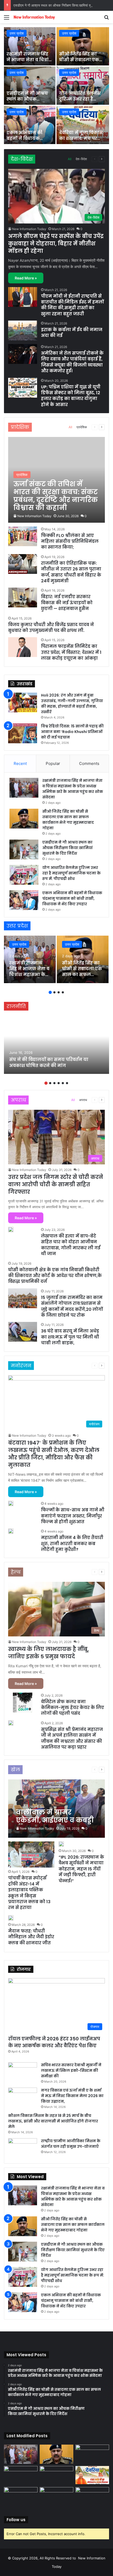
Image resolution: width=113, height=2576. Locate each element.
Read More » (26, 278)
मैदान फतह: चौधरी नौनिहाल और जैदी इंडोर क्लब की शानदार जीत (31, 1937)
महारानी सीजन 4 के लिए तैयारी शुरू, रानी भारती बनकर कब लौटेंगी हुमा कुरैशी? (72, 1544)
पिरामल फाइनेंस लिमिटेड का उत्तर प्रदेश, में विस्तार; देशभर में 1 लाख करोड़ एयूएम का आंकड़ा (71, 652)
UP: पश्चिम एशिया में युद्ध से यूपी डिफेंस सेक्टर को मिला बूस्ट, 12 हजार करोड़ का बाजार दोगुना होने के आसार (71, 396)
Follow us (16, 2520)
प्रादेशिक (82, 427)
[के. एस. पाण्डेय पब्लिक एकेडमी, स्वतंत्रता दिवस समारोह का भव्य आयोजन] (21, 2497)
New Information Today (29, 229)
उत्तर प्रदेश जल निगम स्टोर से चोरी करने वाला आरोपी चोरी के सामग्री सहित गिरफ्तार (56, 1184)
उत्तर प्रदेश (17, 33)
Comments (89, 763)
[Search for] (106, 19)
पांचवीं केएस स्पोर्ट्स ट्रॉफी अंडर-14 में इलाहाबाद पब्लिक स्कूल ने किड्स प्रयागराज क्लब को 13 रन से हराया (29, 1893)
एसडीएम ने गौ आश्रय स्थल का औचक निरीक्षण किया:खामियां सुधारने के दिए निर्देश (29, 102)
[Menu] (7, 19)
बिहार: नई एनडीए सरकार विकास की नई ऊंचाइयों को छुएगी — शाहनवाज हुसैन (67, 603)
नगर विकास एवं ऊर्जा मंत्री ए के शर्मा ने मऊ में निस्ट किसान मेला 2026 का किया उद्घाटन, (72, 2096)
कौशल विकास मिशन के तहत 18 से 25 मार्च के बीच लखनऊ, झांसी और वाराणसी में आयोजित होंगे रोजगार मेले (53, 2121)
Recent (20, 763)
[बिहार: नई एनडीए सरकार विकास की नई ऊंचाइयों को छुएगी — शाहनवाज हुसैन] (23, 597)
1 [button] (50, 992)
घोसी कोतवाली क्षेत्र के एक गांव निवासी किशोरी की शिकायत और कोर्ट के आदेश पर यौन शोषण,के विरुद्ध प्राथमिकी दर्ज (55, 1276)
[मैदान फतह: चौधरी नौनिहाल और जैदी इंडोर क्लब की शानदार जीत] (11, 1918)
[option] (56, 86)
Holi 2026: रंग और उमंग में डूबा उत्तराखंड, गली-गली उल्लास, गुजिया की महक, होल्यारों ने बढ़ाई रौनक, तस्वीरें (72, 704)
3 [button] (59, 992)
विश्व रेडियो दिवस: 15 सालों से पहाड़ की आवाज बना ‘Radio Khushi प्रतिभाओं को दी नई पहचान (72, 732)
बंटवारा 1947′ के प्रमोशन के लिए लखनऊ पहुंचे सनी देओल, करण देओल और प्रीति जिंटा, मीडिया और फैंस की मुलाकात (54, 1454)
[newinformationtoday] (34, 17)
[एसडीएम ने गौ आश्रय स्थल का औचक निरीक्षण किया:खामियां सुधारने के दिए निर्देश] (30, 86)
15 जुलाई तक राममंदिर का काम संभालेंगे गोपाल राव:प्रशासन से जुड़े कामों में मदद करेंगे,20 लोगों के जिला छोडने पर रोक (72, 1306)
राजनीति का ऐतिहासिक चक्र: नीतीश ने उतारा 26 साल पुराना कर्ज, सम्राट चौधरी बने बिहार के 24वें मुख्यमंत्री (71, 572)
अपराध (83, 1100)
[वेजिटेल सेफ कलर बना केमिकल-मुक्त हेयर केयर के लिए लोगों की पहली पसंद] (23, 1703)
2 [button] (54, 992)
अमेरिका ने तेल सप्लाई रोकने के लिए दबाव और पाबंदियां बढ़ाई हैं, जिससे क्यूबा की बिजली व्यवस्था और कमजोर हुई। (72, 362)
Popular (53, 763)
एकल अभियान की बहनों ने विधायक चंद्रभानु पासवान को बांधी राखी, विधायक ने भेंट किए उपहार (72, 898)
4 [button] (63, 992)
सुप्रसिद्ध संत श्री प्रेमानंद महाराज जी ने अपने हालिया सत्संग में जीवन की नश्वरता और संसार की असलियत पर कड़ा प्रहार (72, 1738)
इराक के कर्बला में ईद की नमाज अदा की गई (72, 333)
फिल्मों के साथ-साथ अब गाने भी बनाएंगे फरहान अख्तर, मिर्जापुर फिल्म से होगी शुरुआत (73, 1516)
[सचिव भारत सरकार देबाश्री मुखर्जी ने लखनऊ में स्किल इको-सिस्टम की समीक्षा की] (23, 2072)
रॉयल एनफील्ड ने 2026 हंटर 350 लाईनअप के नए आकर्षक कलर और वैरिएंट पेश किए (54, 2042)
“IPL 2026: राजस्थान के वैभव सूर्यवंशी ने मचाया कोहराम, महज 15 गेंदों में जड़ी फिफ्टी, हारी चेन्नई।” (81, 1869)
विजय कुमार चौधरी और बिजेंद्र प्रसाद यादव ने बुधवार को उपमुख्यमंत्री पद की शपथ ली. (51, 628)
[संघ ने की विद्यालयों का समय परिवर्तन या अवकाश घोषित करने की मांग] (56, 1045)
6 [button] (67, 1083)
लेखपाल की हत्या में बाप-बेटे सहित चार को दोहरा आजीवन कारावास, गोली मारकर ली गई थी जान (71, 1245)
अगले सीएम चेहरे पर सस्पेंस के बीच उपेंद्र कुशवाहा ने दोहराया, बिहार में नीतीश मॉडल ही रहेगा (56, 244)
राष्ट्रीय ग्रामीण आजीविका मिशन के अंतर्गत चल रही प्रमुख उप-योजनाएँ (71, 2144)
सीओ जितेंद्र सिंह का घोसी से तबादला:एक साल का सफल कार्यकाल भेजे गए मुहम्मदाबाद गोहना (68, 820)
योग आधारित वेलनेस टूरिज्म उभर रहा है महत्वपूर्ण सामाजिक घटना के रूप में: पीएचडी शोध (71, 873)
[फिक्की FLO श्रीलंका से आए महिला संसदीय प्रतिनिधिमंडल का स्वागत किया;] (23, 536)
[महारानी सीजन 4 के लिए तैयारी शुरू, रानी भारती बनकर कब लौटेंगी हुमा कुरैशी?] (11, 1531)
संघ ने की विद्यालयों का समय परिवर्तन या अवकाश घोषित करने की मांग (49, 1062)
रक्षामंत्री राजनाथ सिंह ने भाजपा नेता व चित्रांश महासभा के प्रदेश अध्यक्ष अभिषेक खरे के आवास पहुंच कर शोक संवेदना (73, 789)
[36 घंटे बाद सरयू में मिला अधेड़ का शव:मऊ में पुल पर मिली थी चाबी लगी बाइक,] (23, 1332)
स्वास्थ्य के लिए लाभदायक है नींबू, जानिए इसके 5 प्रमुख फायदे (48, 1653)
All (70, 159)
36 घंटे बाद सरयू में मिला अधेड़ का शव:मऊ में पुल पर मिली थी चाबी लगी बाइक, (70, 1337)
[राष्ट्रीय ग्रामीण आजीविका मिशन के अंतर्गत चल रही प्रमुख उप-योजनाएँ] (23, 2148)
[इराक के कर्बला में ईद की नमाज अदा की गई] (23, 330)
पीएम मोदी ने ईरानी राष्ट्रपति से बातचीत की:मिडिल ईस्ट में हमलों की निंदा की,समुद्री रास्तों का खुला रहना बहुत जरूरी (72, 305)
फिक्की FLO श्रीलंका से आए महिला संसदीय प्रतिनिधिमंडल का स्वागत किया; (70, 541)
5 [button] (63, 1083)
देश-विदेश (81, 159)
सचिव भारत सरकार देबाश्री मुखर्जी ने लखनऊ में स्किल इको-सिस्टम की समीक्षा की (71, 2070)
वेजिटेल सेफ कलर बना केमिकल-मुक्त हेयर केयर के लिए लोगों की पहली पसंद (73, 1708)
